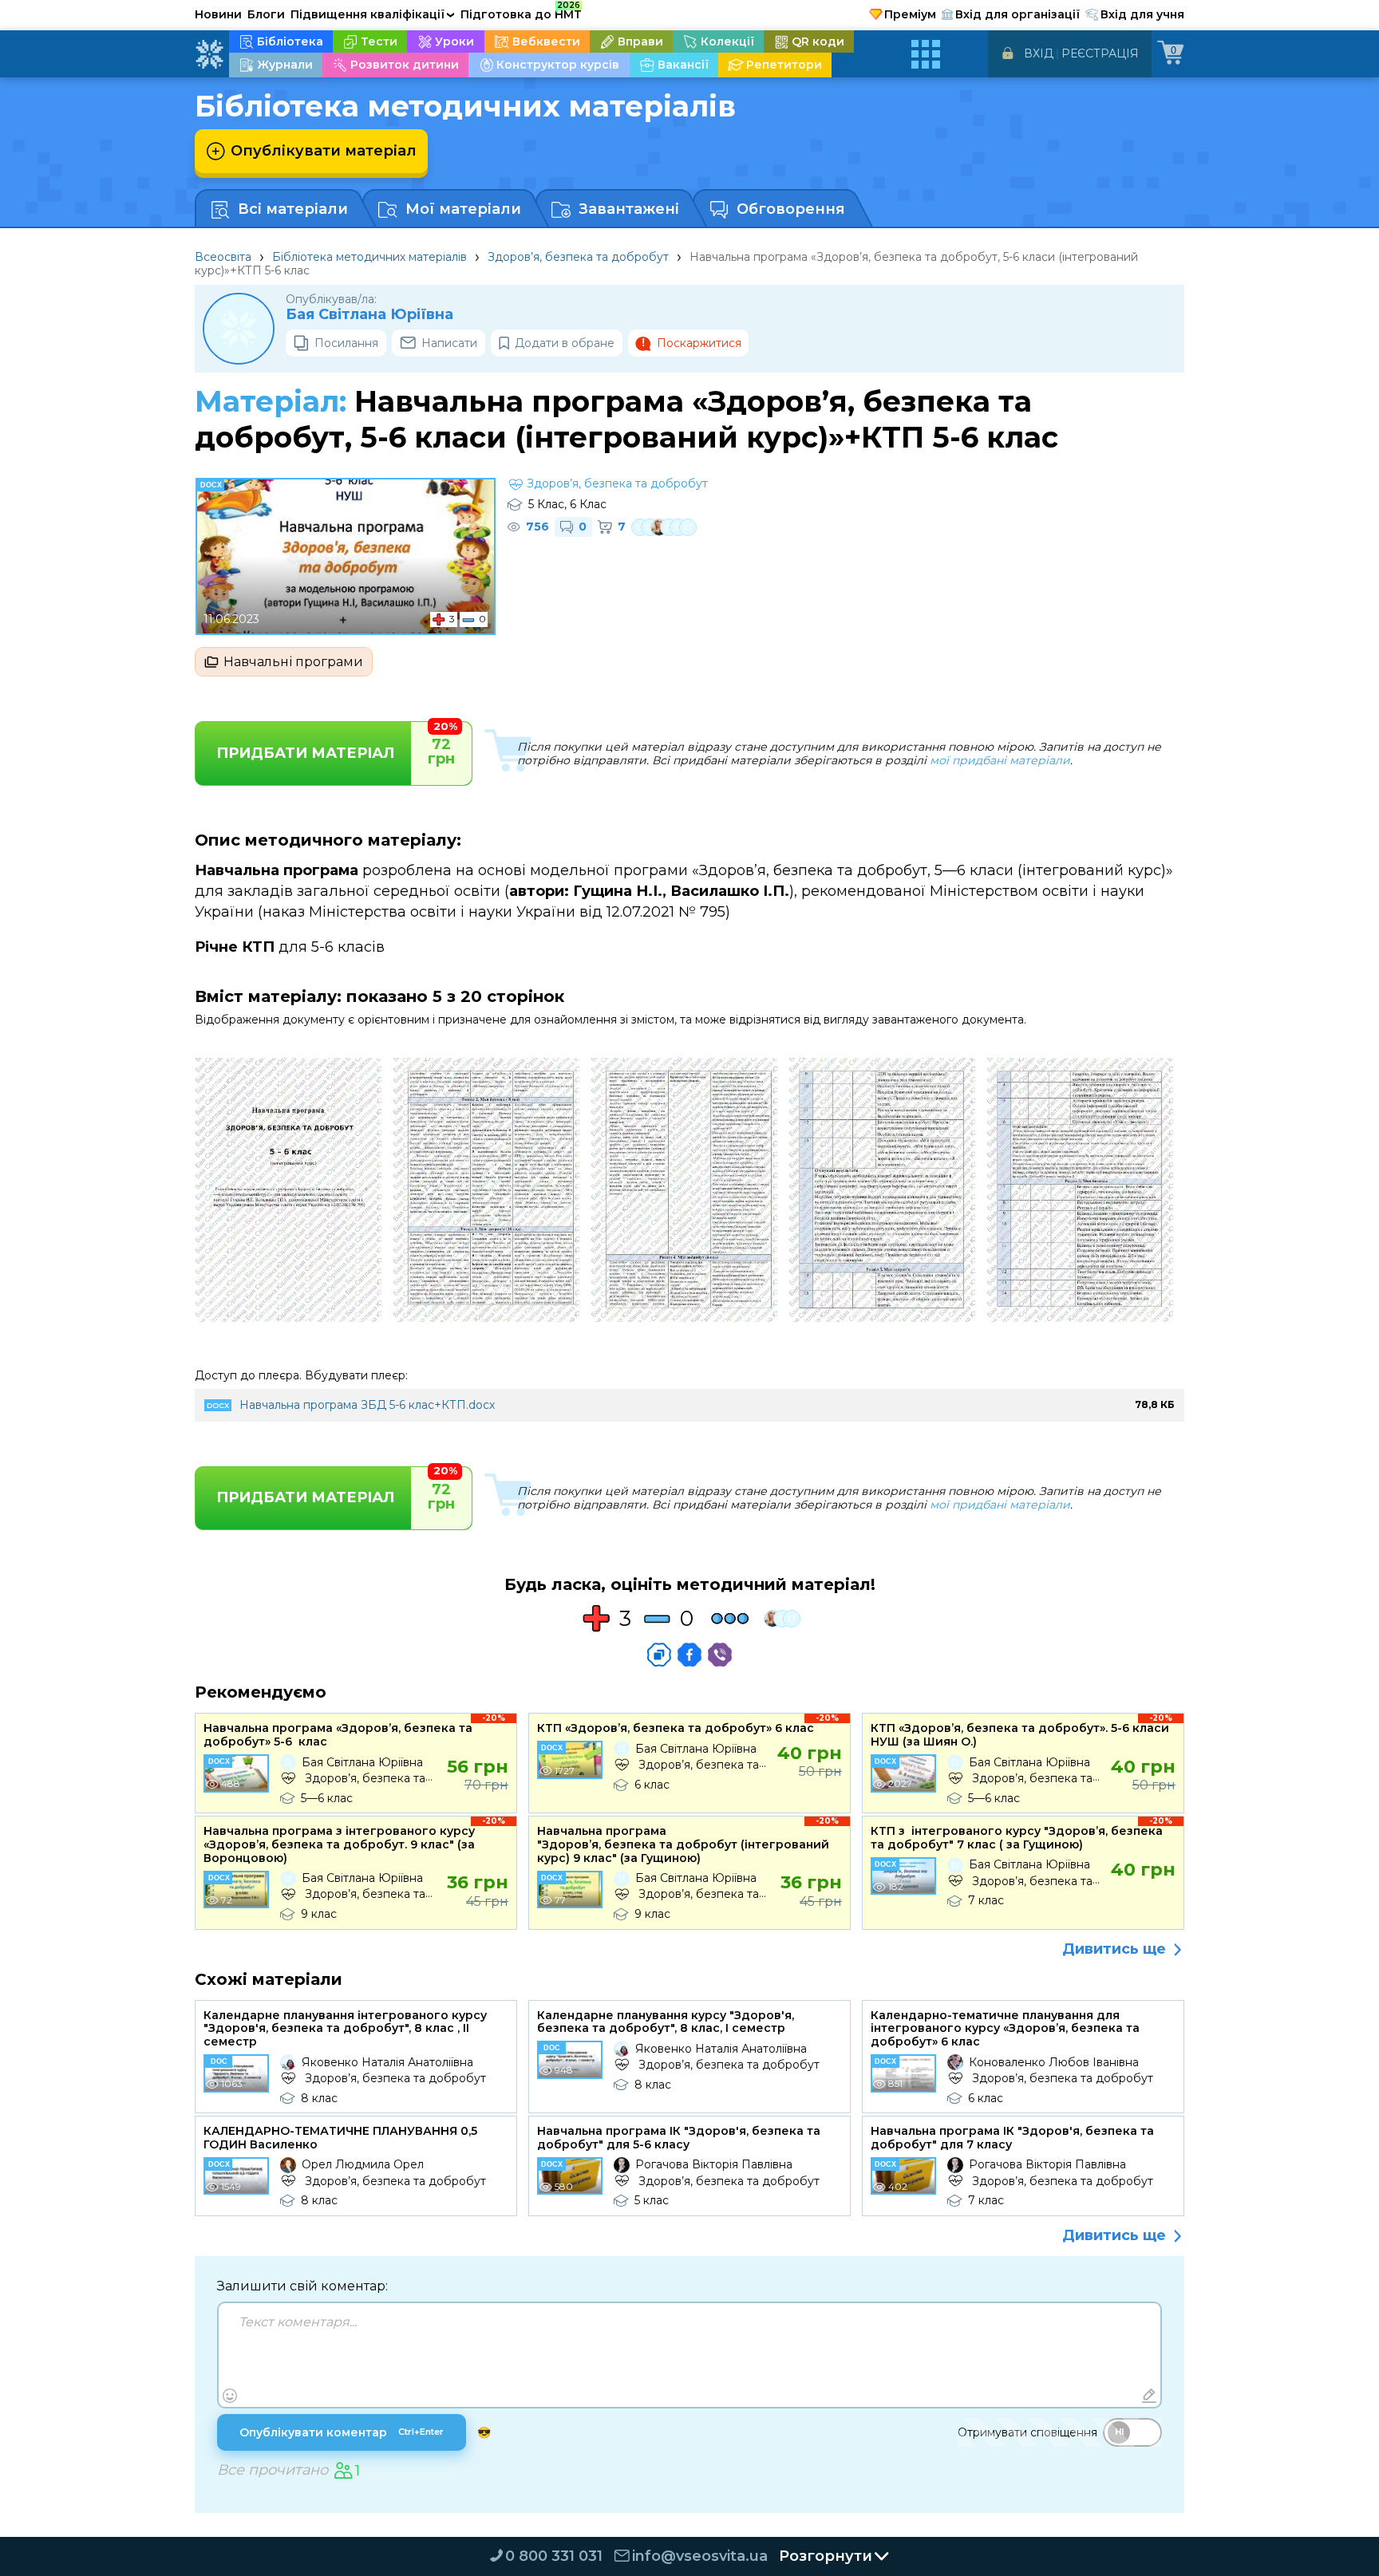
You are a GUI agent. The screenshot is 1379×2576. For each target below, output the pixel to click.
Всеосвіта (223, 257)
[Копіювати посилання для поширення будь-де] (659, 1655)
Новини (218, 14)
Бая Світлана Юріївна (369, 315)
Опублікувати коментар (342, 2432)
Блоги (266, 14)
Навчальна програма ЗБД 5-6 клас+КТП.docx (367, 1405)
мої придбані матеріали (1000, 760)
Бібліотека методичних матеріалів (369, 257)
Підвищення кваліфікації (373, 14)
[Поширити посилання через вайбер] (720, 1655)
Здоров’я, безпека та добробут (578, 257)
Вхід (1039, 53)
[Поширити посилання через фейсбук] (689, 1655)
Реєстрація (1100, 53)
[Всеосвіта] (209, 54)
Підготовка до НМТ (521, 12)
